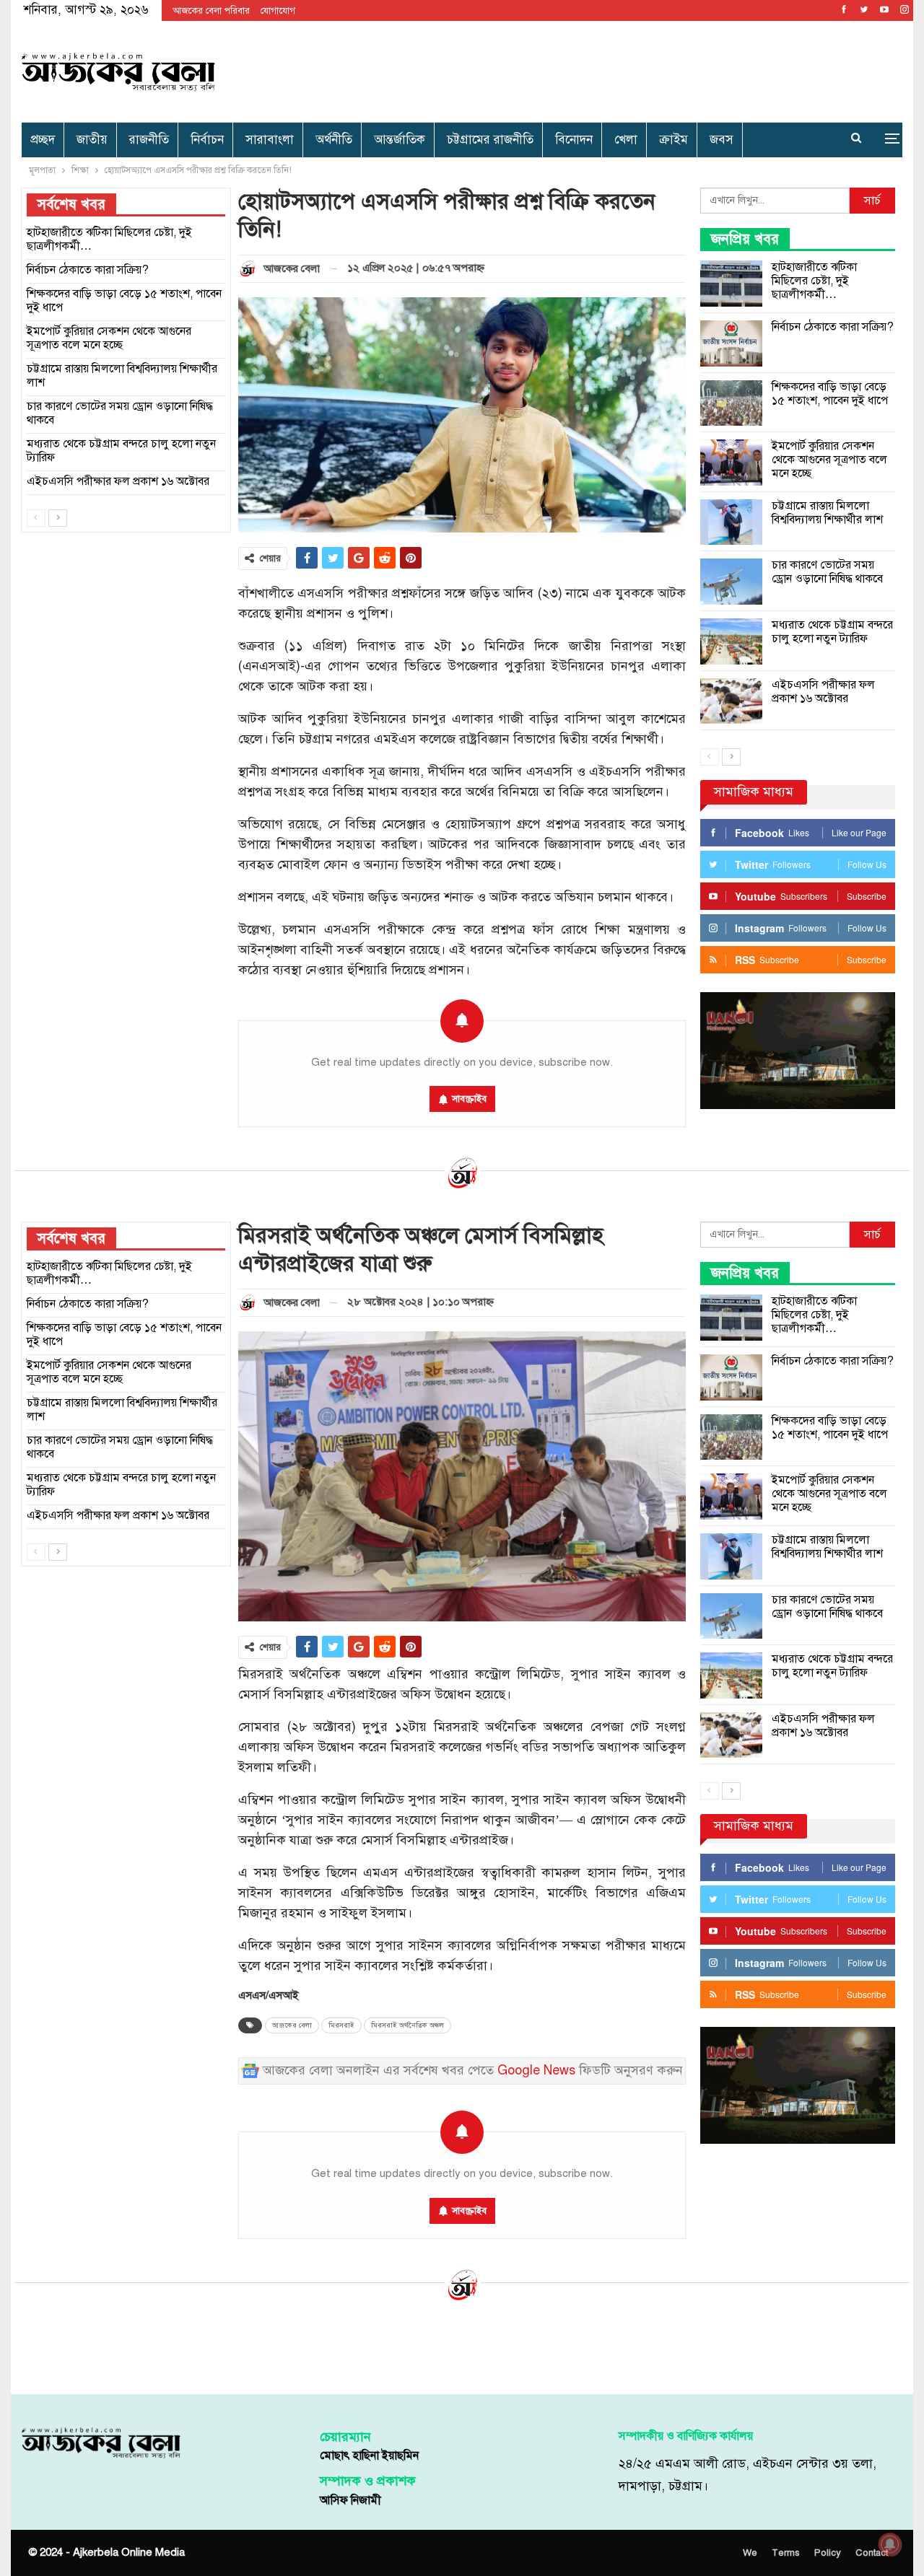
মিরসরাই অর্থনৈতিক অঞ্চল (407, 2025)
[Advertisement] (611, 69)
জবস (722, 140)
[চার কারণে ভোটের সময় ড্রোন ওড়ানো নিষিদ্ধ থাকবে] (731, 582)
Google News (536, 2071)
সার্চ (872, 201)
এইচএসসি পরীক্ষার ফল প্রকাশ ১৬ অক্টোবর (823, 692)
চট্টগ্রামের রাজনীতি (490, 140)
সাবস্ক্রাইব (469, 1099)
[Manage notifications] (890, 2544)
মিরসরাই (341, 2025)
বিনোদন (574, 140)
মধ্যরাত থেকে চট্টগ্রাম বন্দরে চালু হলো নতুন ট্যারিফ (832, 632)
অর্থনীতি (334, 140)
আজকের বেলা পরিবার (211, 11)
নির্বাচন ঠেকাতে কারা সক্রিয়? (833, 327)
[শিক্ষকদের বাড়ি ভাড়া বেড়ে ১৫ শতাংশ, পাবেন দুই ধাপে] (731, 403)
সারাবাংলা (270, 140)
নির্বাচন (207, 140)
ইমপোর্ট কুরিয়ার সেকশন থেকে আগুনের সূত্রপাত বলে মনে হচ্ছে (829, 460)
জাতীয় (92, 140)
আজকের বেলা (292, 2025)
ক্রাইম (674, 140)
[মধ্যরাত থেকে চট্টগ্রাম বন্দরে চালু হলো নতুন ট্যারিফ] (731, 641)
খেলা (626, 140)
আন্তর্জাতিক (400, 140)
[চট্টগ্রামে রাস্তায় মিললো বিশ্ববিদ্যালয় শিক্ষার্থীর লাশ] (731, 522)
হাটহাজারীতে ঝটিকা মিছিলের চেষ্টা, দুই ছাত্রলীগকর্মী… (814, 281)
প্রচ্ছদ (43, 140)
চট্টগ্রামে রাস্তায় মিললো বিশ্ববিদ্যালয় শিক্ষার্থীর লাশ (827, 513)
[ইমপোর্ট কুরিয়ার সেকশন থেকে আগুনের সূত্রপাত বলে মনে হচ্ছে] (731, 463)
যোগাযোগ (278, 11)
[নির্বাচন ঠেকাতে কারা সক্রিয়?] (731, 343)
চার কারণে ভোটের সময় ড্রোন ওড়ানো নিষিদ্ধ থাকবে (827, 572)
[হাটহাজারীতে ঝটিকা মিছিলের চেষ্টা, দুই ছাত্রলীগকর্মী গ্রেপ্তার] (731, 284)
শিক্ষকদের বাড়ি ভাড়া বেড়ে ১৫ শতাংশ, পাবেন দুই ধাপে (830, 394)
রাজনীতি (149, 140)
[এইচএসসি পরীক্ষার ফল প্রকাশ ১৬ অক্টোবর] (731, 701)
